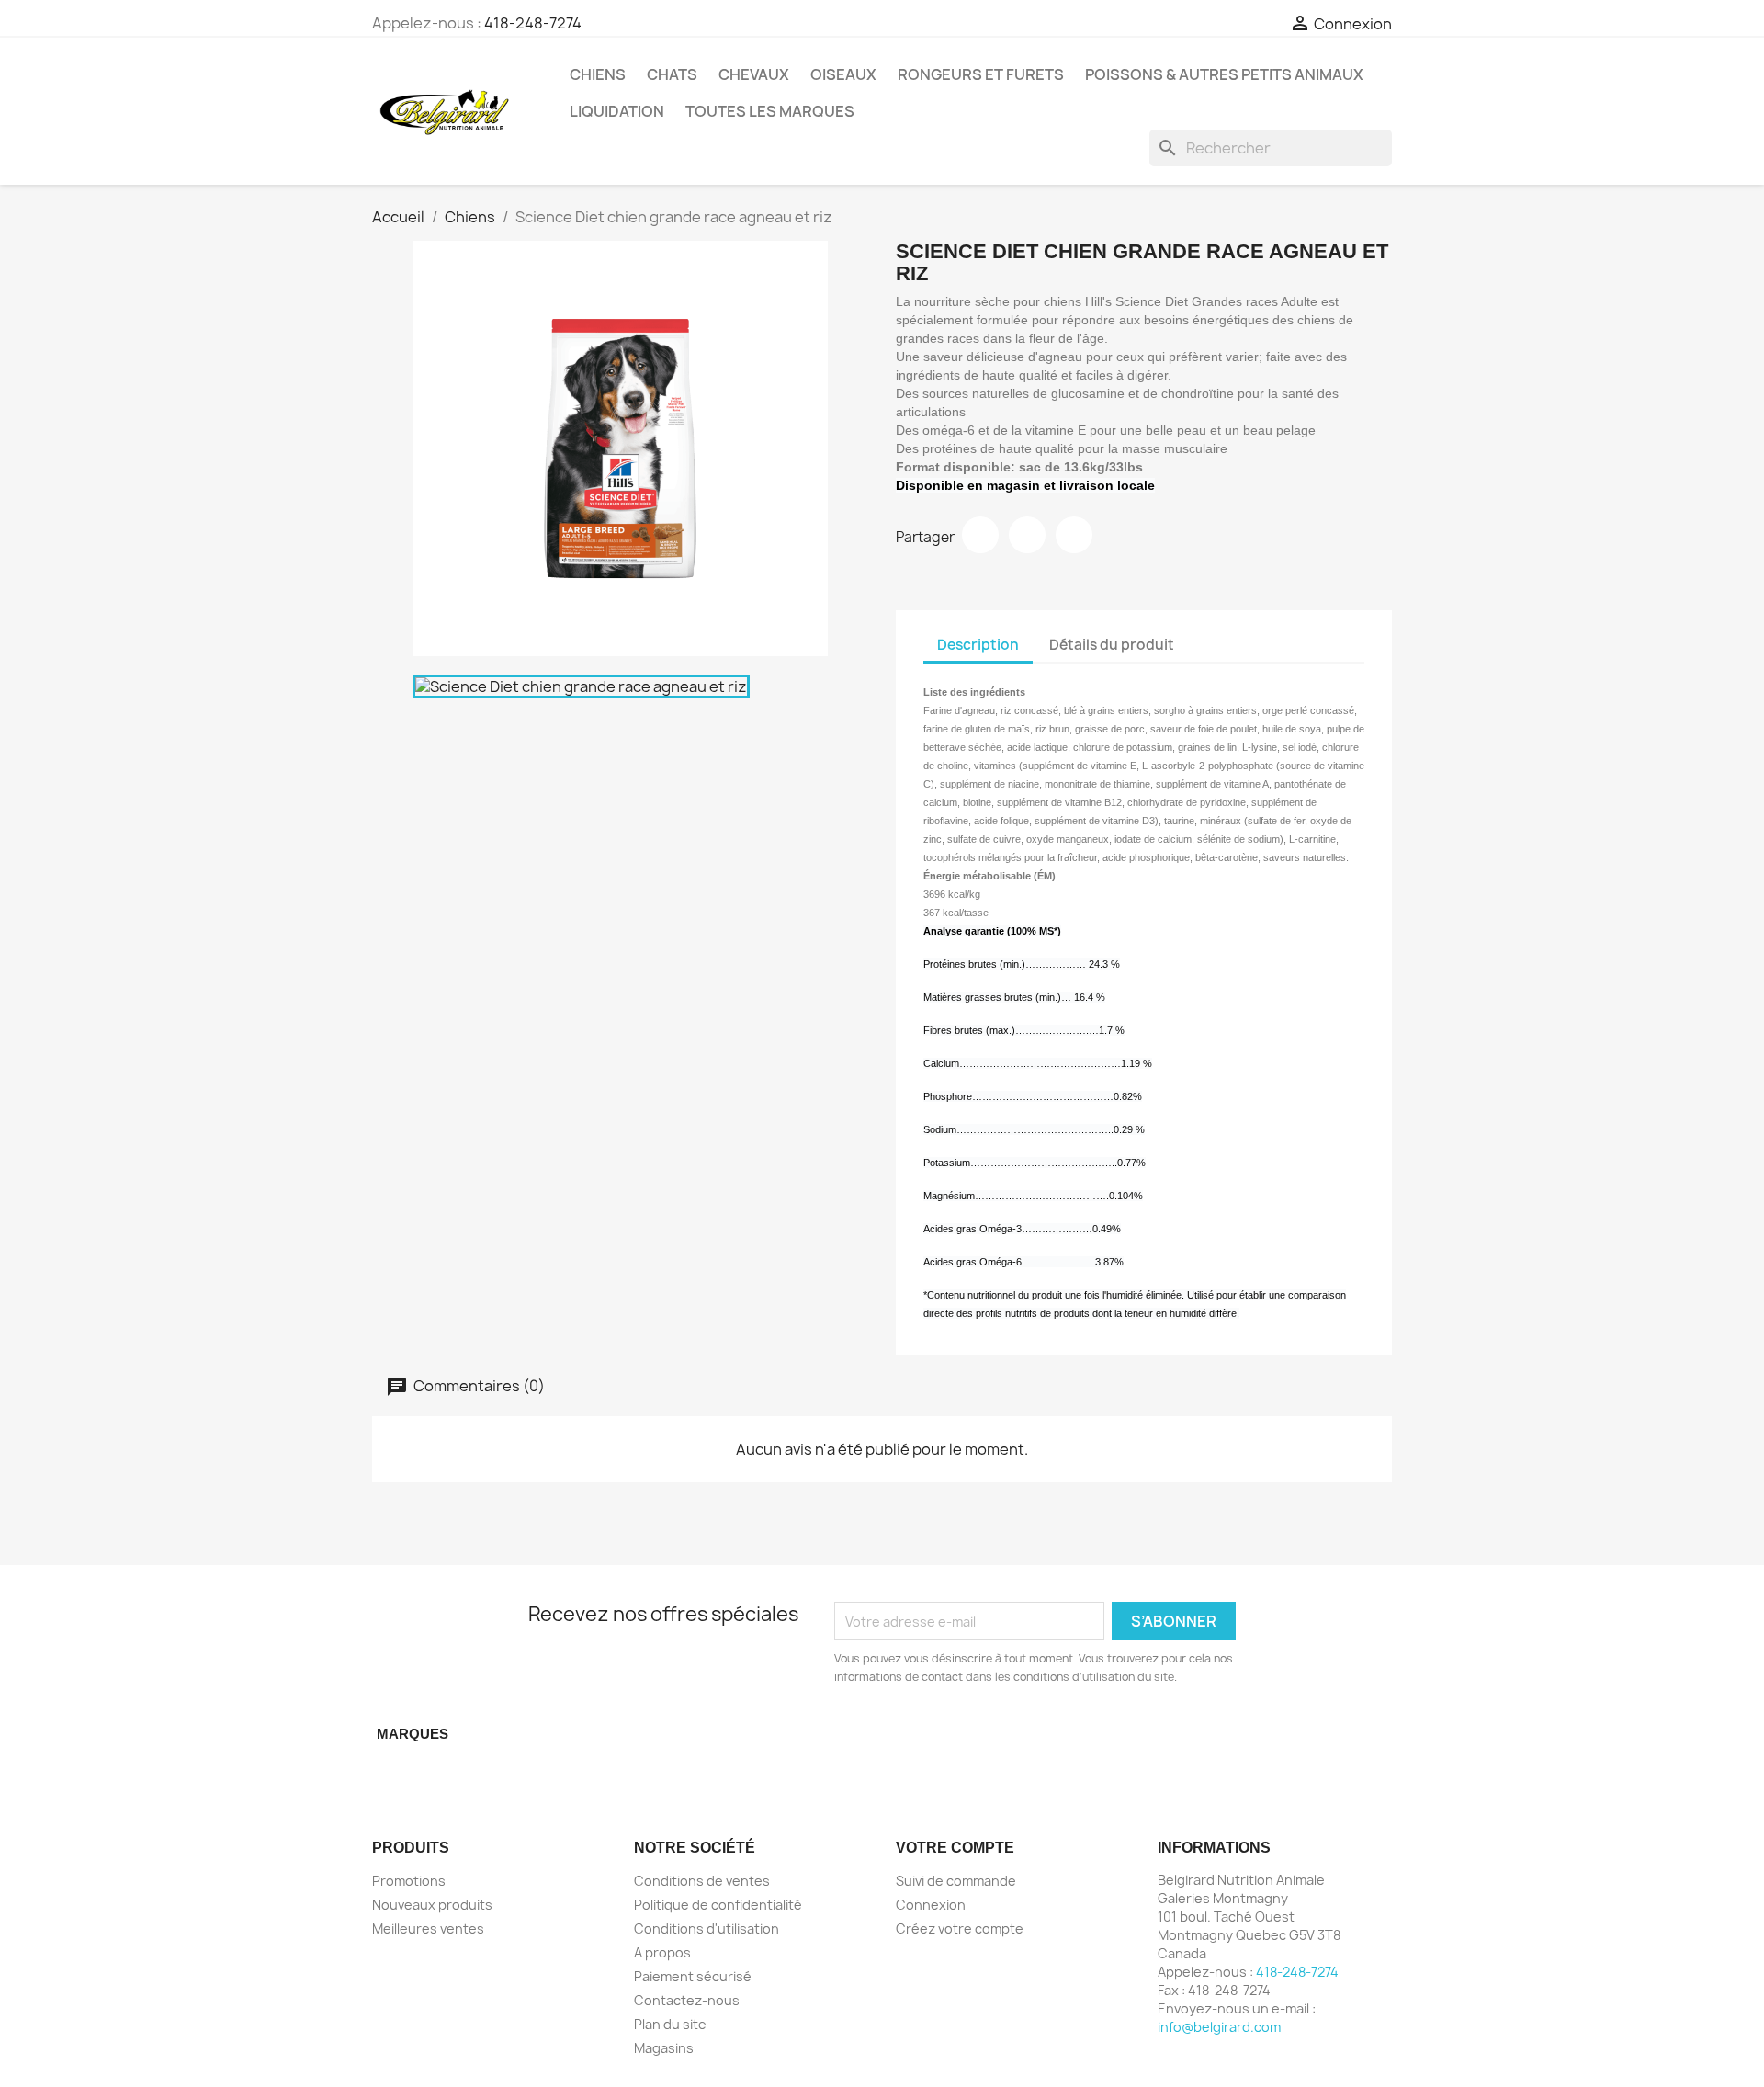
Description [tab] (978, 645)
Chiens (598, 74)
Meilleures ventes (428, 1928)
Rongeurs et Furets (981, 74)
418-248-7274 (533, 23)
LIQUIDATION (617, 111)
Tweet (1027, 535)
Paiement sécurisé (693, 1976)
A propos (662, 1952)
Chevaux (754, 74)
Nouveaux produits (432, 1905)
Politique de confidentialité (718, 1905)
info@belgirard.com (1219, 2027)
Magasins (664, 2048)
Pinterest (1074, 535)
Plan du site (670, 2024)
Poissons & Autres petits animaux (1224, 74)
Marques (413, 1734)
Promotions (409, 1881)
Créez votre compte (960, 1928)
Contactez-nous (687, 2000)
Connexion (931, 1905)
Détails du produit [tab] (1112, 645)
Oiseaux (843, 74)
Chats (672, 74)
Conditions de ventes (702, 1881)
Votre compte (955, 1848)
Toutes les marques (770, 111)
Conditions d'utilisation (707, 1928)
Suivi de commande (956, 1881)
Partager (980, 535)
